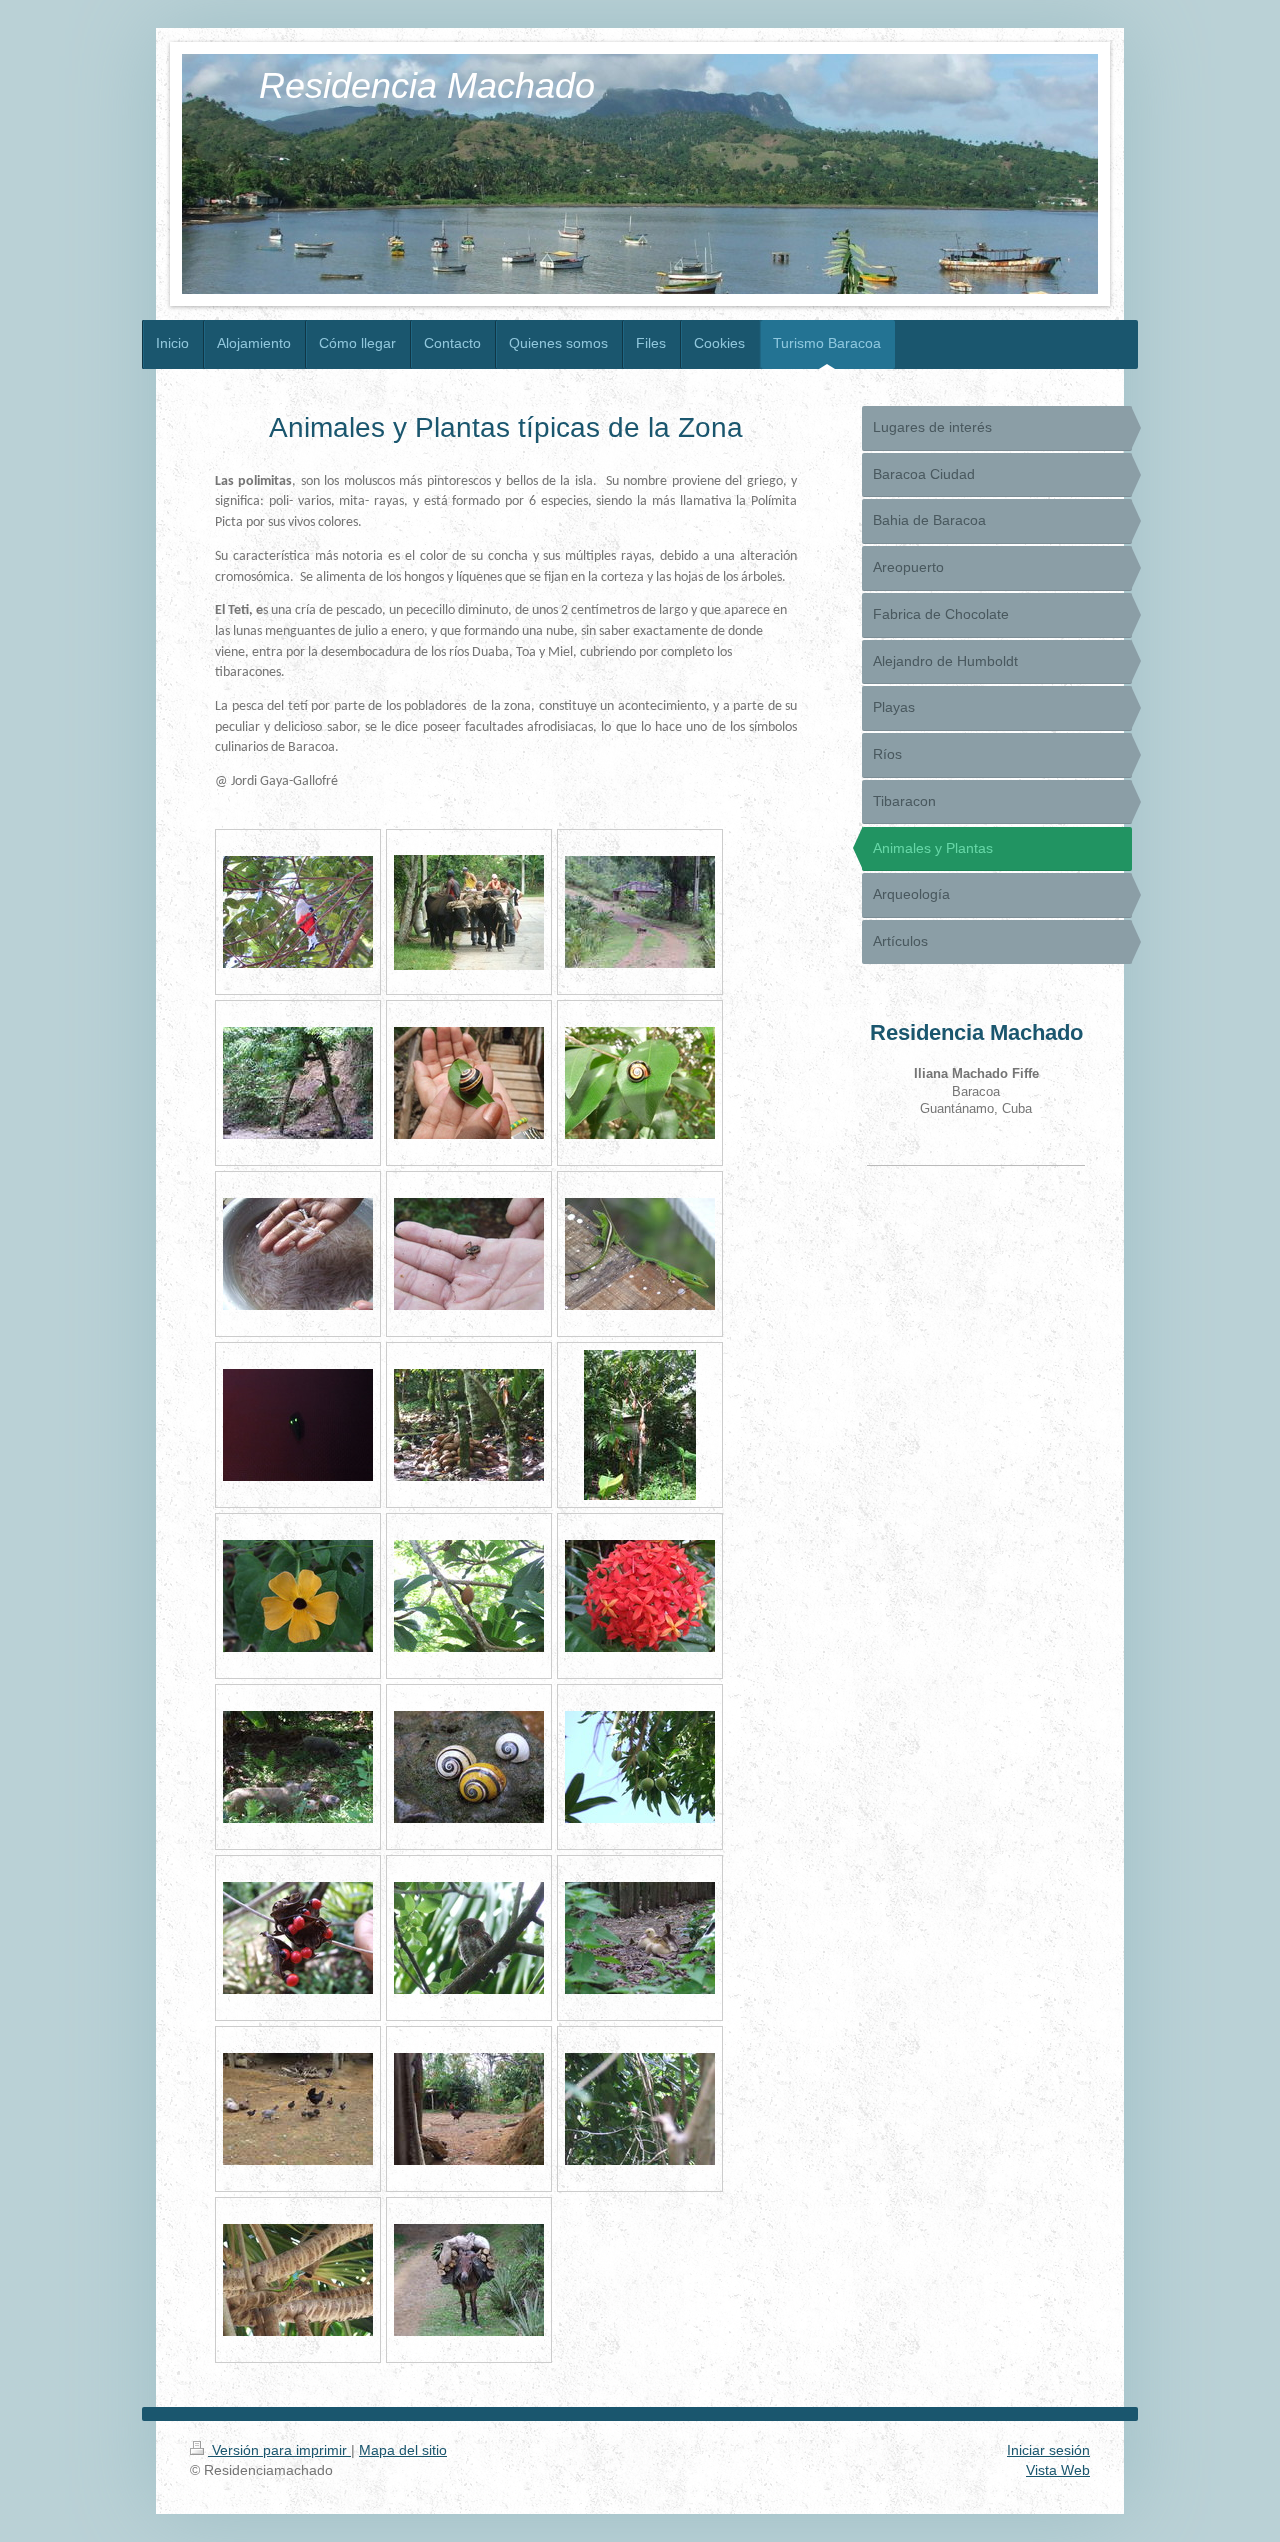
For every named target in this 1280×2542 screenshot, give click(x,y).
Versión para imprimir (279, 2450)
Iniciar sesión (1048, 2450)
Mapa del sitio (403, 2450)
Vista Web (1058, 2470)
